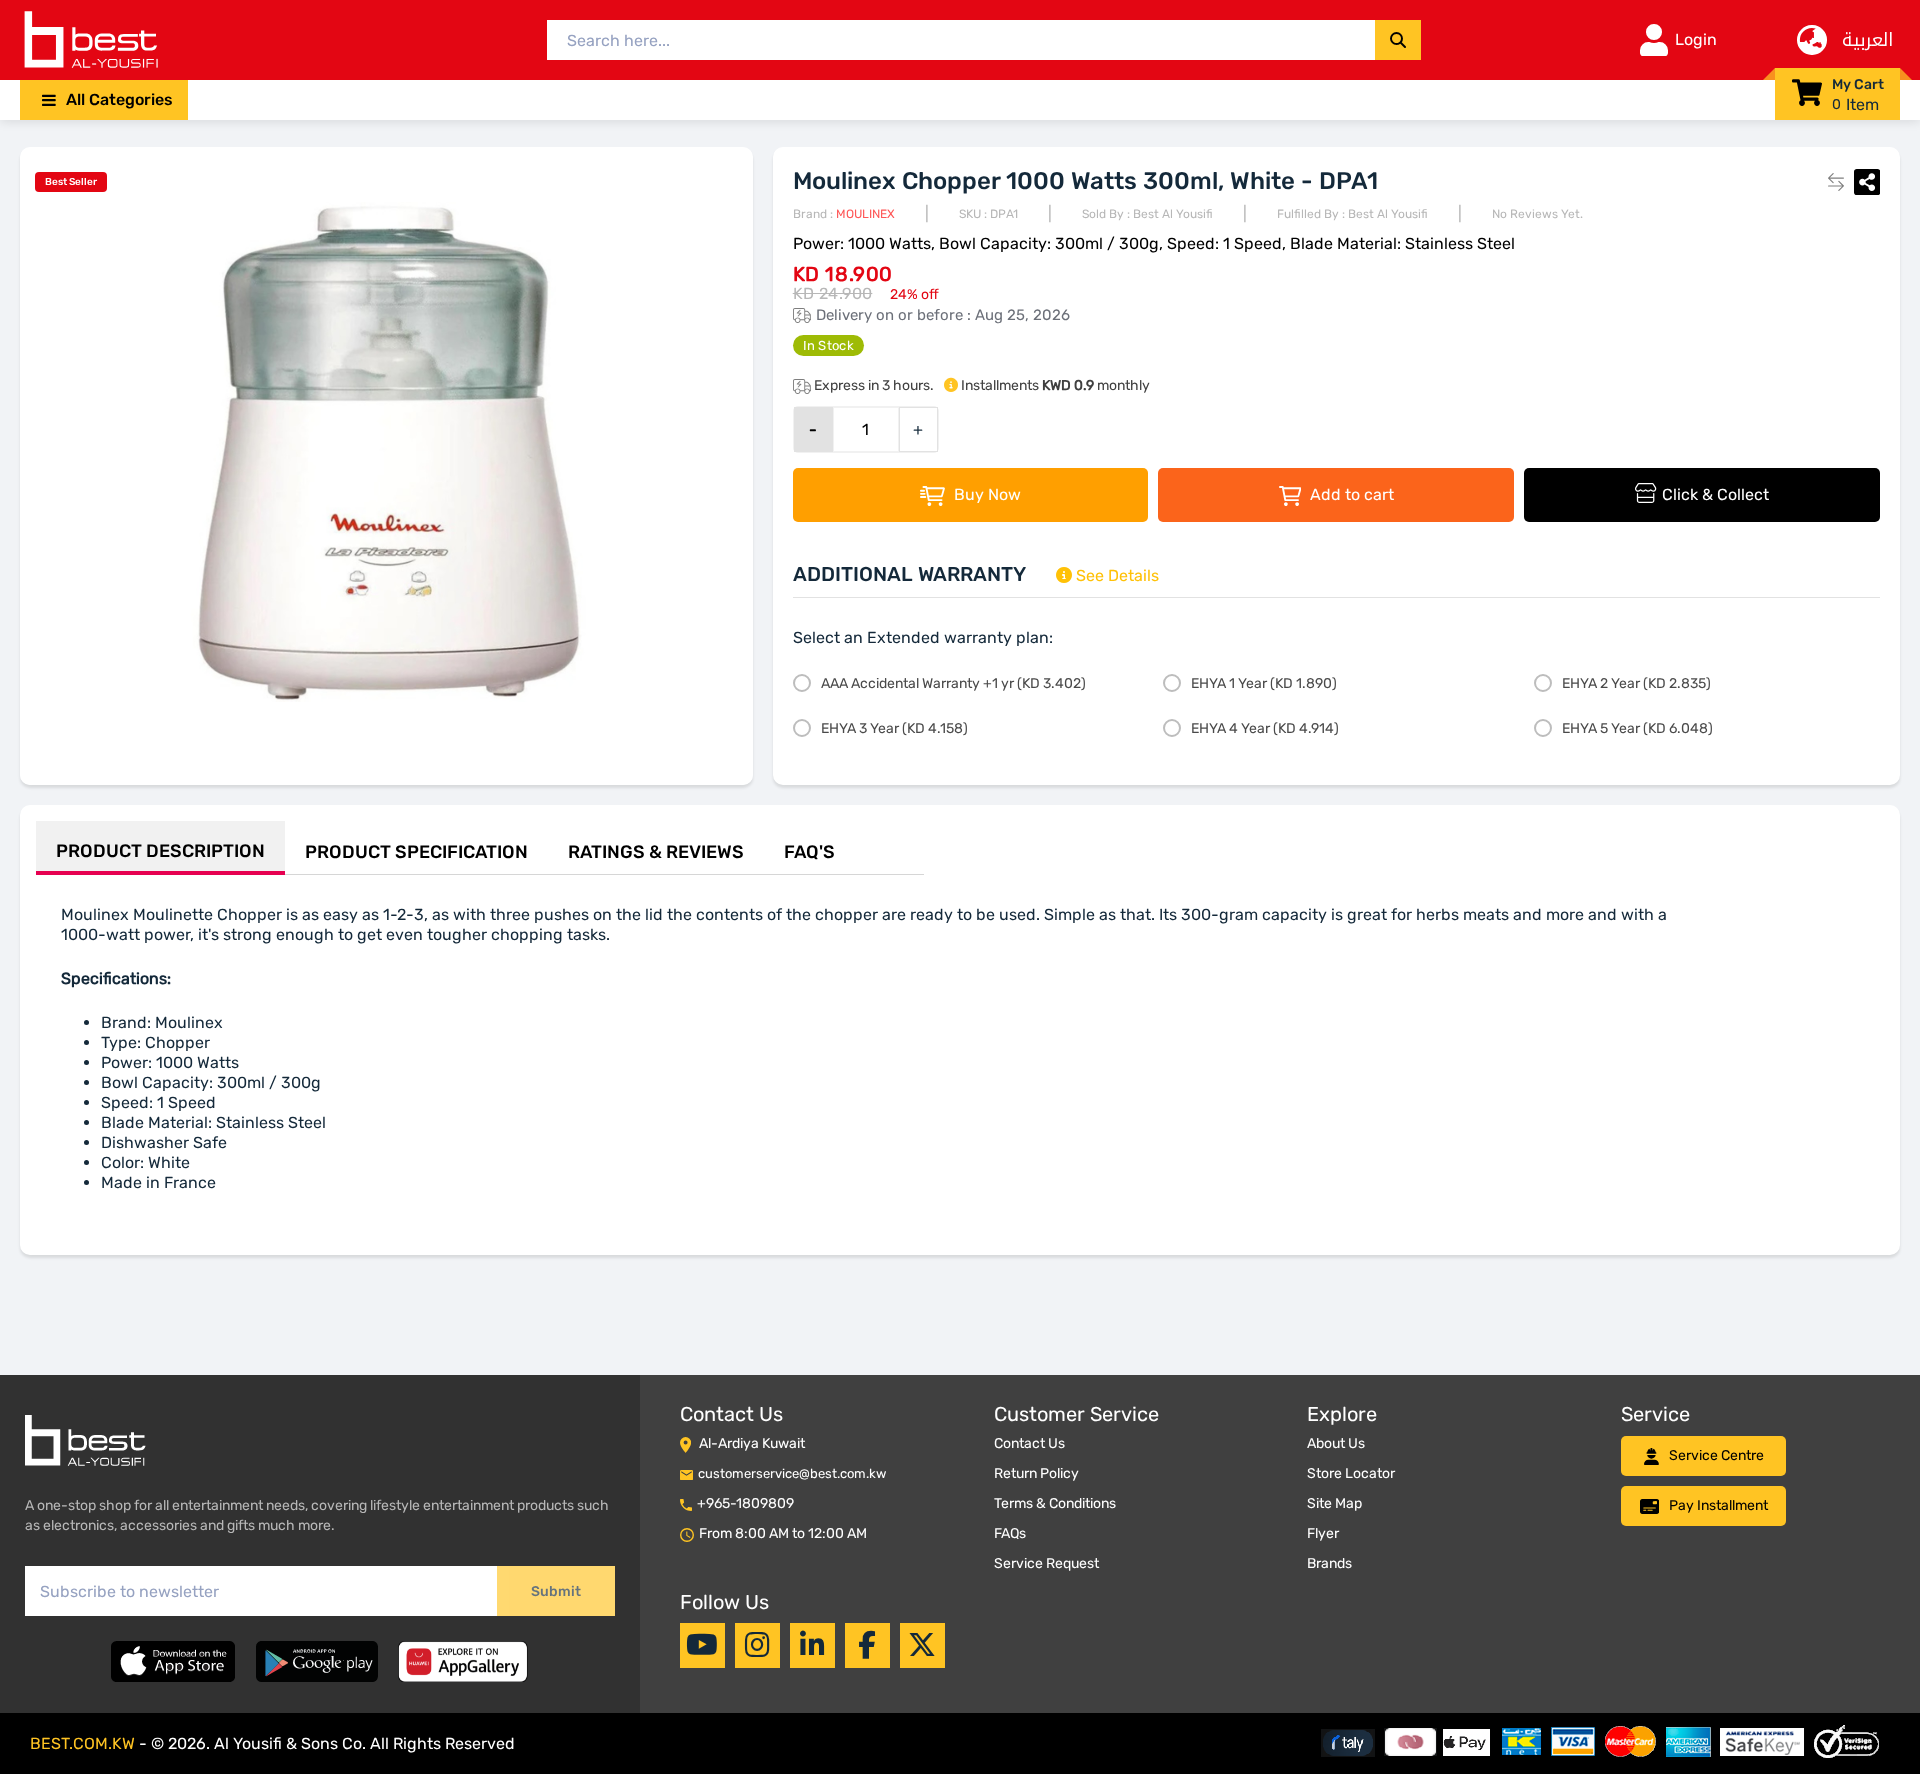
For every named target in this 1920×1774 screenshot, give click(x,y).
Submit (556, 1591)
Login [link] (1696, 39)
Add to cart (1350, 494)
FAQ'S (809, 852)
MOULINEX (865, 214)
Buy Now (985, 494)
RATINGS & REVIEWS (656, 852)
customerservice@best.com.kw (792, 1473)
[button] (104, 100)
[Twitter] (922, 1645)
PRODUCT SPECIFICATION (416, 852)
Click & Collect (1715, 494)
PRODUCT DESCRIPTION (160, 851)
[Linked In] (812, 1645)
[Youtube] (702, 1645)
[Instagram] (757, 1645)
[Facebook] (867, 1645)
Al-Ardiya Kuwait (752, 1443)
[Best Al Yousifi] (90, 40)
